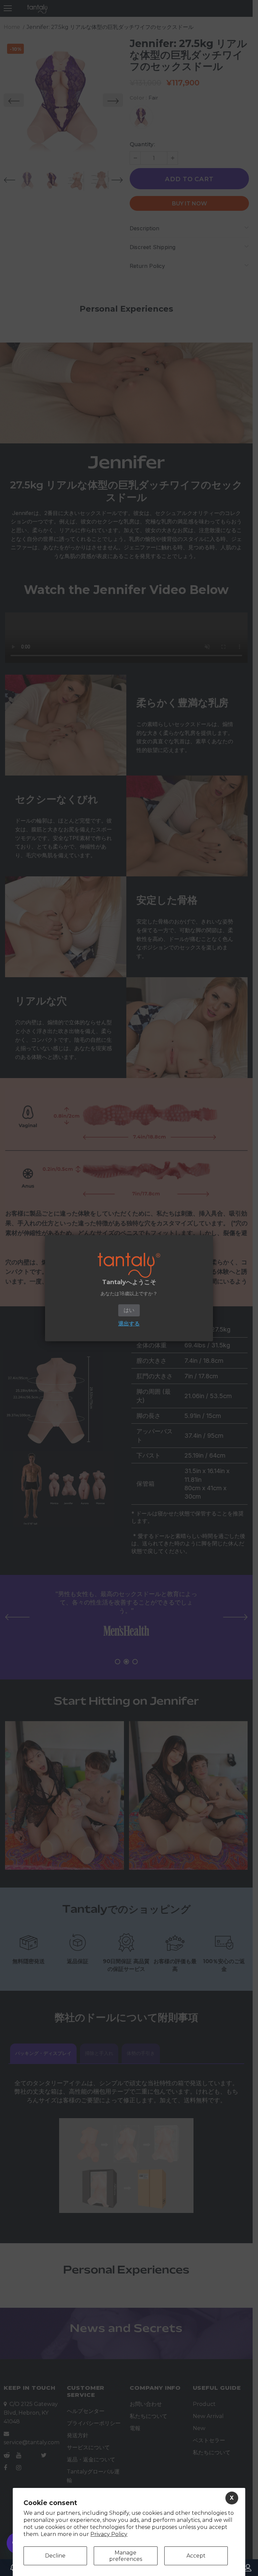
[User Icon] (248, 2568)
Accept (196, 2556)
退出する (129, 1324)
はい (129, 1310)
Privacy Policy (109, 2534)
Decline (55, 2556)
